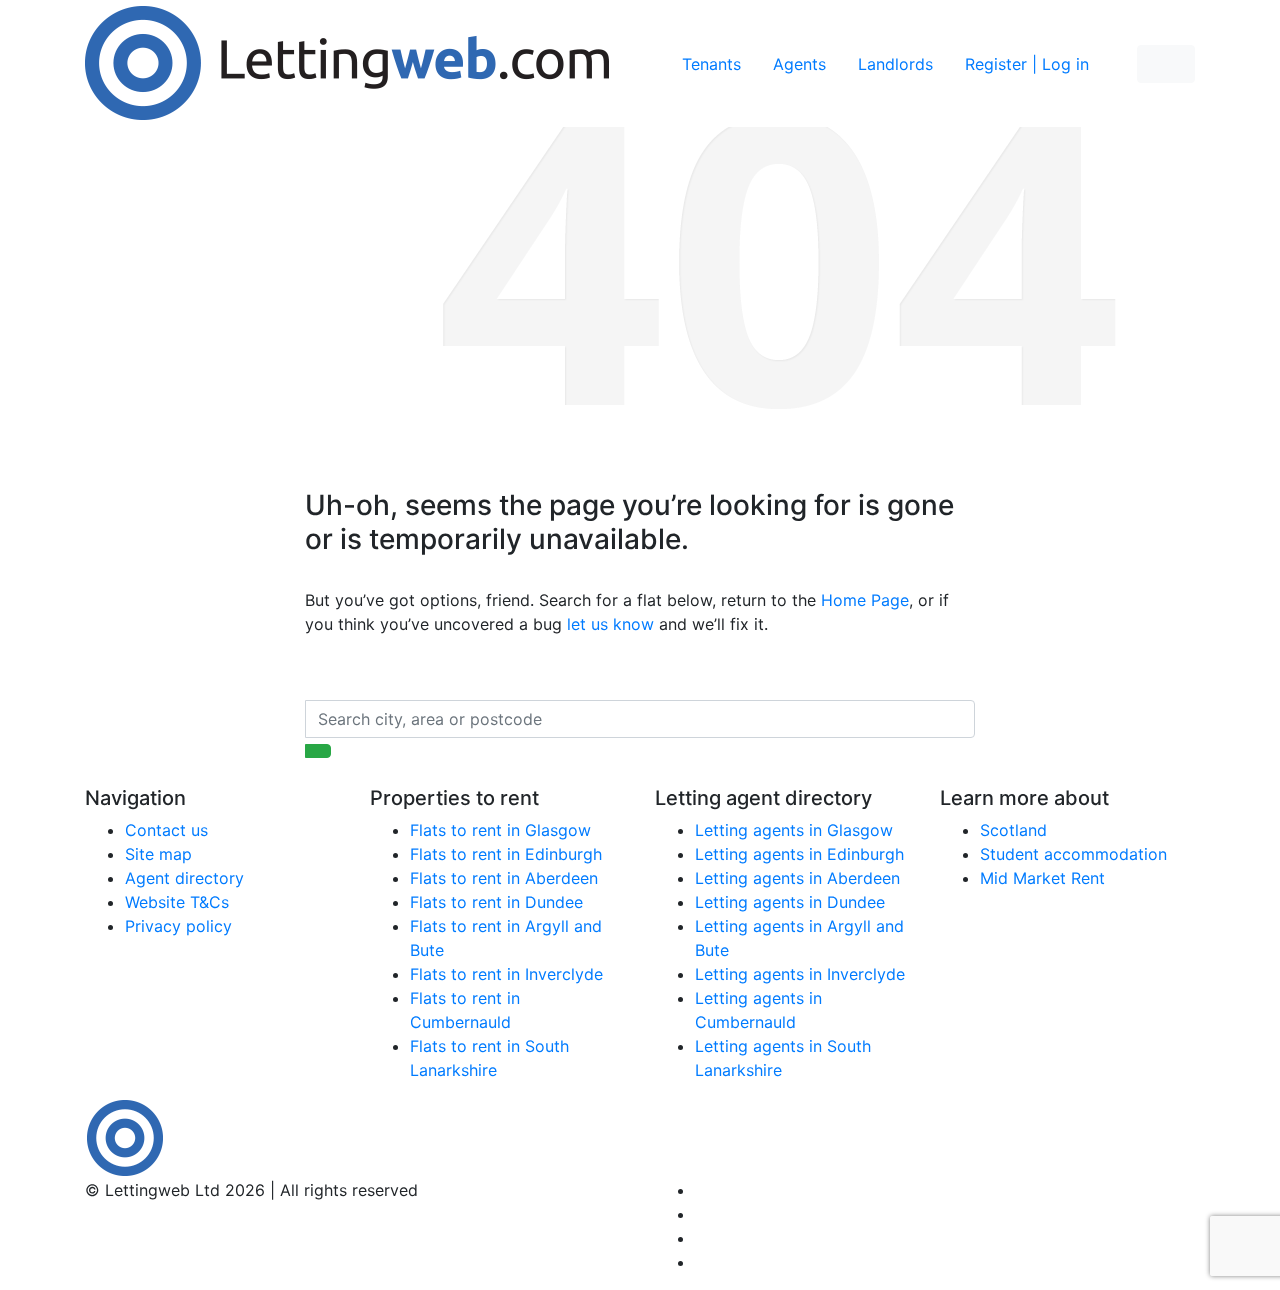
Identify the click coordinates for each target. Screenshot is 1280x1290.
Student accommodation (1073, 854)
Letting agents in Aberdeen (797, 878)
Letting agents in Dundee (790, 902)
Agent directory (184, 878)
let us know (610, 624)
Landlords (895, 64)
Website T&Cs (177, 902)
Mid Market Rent (1042, 878)
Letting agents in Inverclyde (800, 974)
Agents (799, 64)
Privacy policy (178, 926)
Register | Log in (1027, 64)
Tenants (711, 64)
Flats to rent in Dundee (496, 902)
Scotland (1013, 830)
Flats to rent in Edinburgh (506, 854)
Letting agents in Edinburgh (799, 854)
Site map (158, 854)
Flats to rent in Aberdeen (504, 878)
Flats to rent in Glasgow (500, 830)
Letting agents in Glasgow (794, 830)
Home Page (865, 600)
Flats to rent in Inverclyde (506, 974)
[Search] (318, 751)
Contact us (166, 830)
